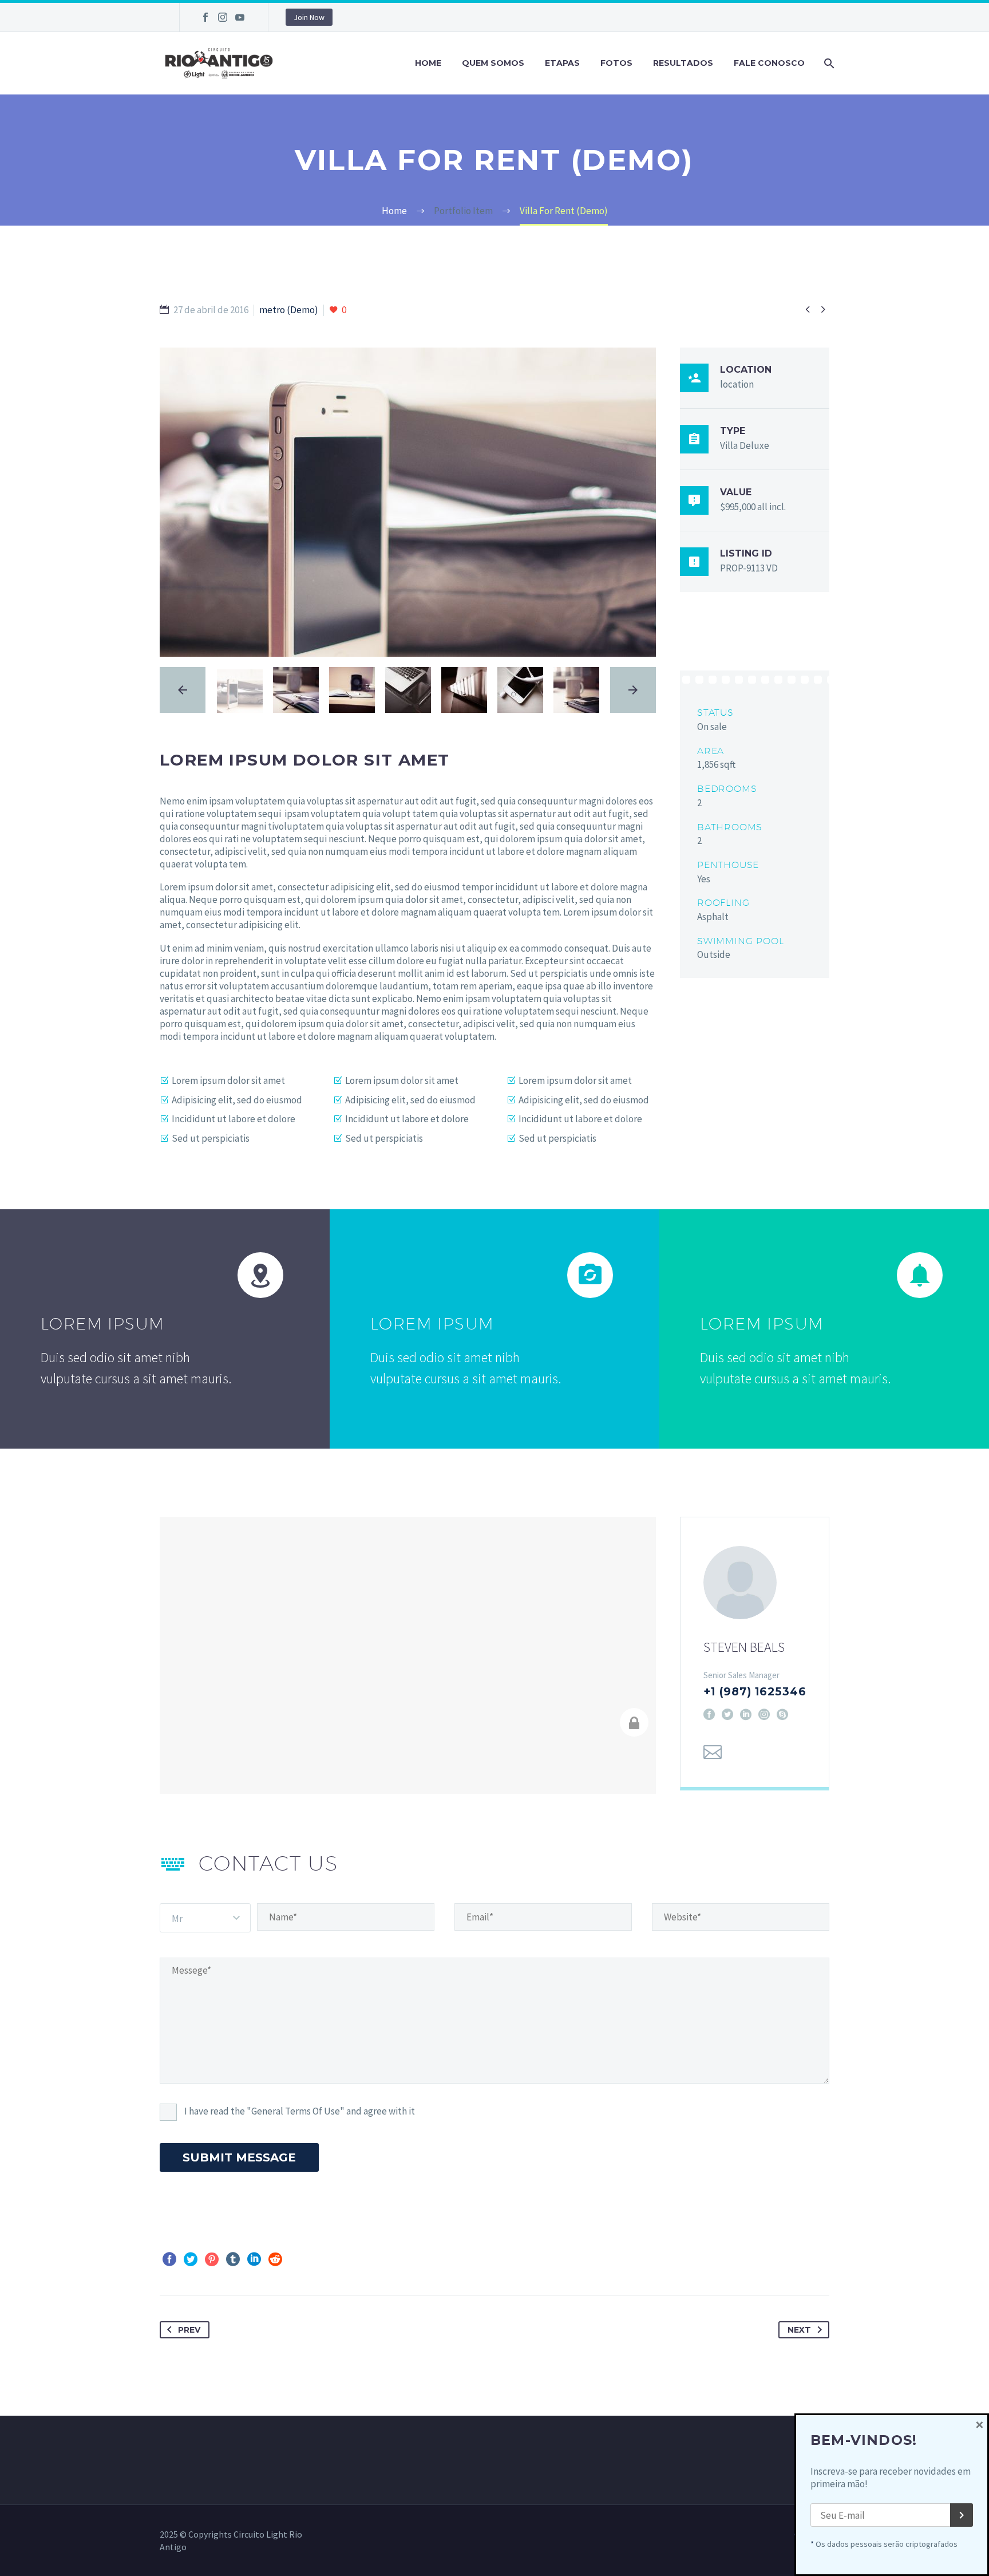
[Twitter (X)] (727, 1714)
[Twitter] (191, 2259)
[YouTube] (240, 17)
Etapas (562, 63)
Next (799, 2330)
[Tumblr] (233, 2259)
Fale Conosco (769, 63)
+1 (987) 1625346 (755, 1692)
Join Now (309, 17)
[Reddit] (275, 2259)
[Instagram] (223, 17)
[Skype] (782, 1714)
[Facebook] (205, 17)
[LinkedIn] (746, 1714)
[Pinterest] (212, 2259)
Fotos (616, 63)
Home (428, 63)
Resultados (683, 63)
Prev (189, 2330)
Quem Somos (493, 63)
